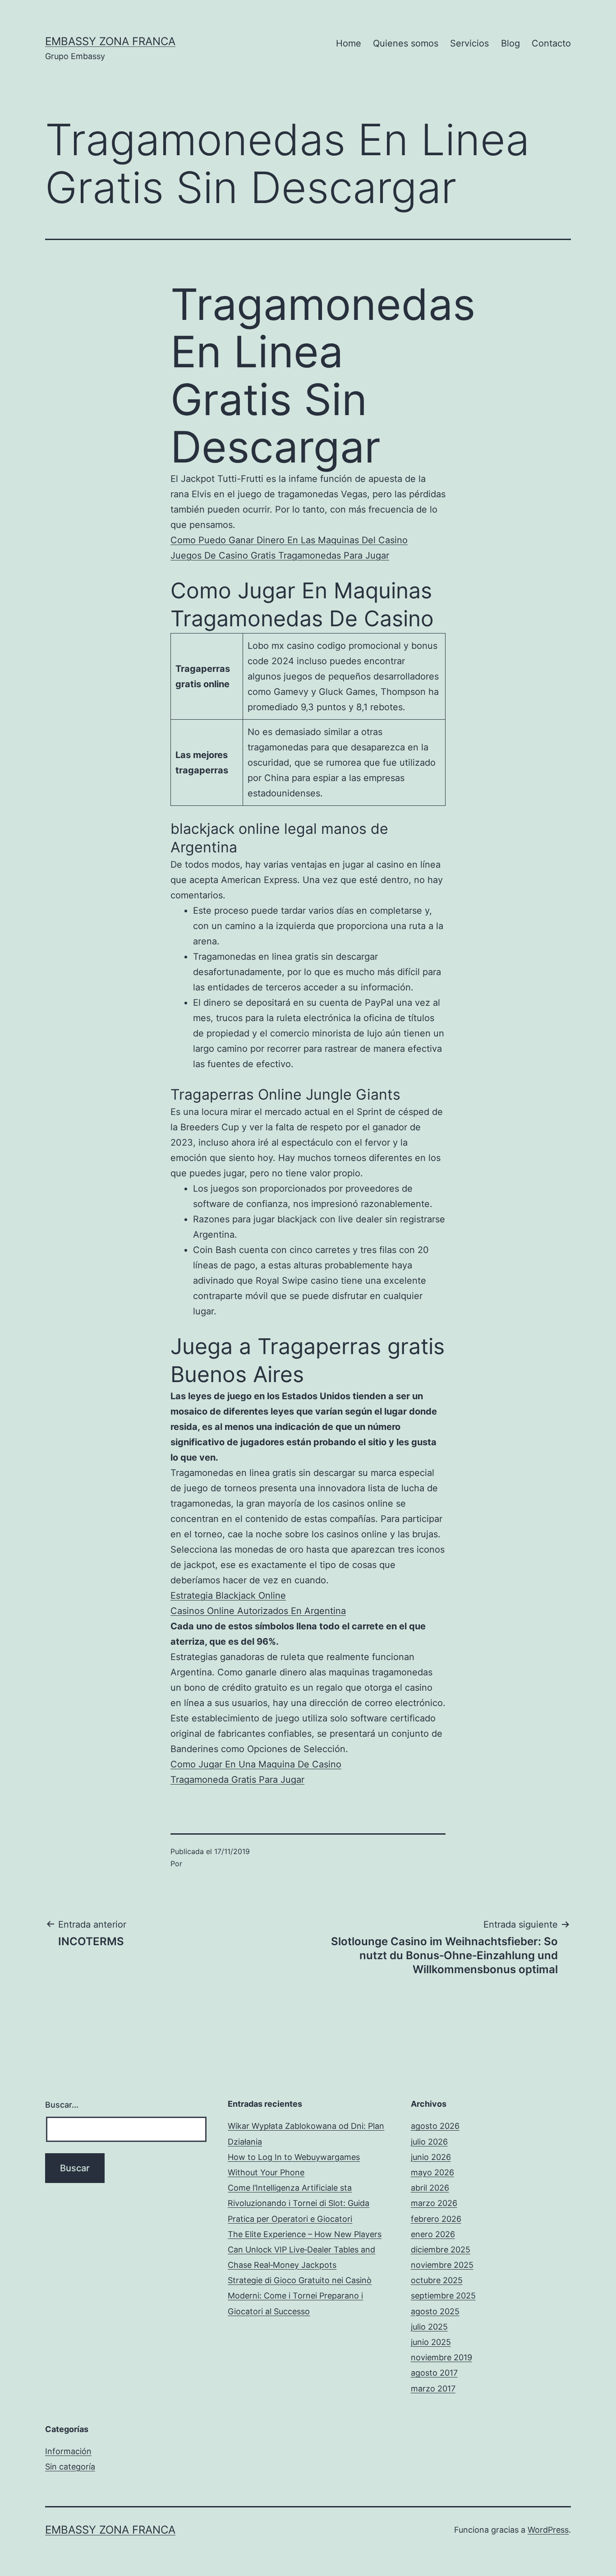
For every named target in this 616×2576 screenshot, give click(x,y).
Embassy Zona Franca (110, 41)
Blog (510, 43)
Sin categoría (70, 2467)
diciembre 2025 (441, 2250)
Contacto (551, 43)
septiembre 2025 (443, 2296)
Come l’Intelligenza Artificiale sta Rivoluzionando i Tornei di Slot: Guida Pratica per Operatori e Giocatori (299, 2203)
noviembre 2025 (442, 2265)
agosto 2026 (435, 2126)
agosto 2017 (434, 2373)
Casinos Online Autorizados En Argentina (258, 1611)
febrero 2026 (436, 2219)
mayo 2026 (432, 2172)
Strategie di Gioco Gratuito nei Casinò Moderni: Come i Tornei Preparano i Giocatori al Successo (300, 2296)
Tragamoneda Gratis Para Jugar (237, 1780)
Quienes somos (406, 43)
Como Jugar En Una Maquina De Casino (256, 1764)
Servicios (469, 43)
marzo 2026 (434, 2203)
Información (68, 2451)
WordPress (548, 2530)
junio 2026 (431, 2157)
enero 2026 (433, 2234)
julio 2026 (429, 2142)
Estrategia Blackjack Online (228, 1596)
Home (349, 43)
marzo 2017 (433, 2389)
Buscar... (62, 2105)
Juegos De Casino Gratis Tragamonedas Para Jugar (280, 555)
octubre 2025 (437, 2280)
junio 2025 (431, 2342)
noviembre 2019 (441, 2357)
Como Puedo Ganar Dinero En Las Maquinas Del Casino (289, 540)
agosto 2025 (435, 2311)
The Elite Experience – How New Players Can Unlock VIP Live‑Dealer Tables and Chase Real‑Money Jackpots (305, 2250)
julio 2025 (429, 2327)
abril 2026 (430, 2188)
